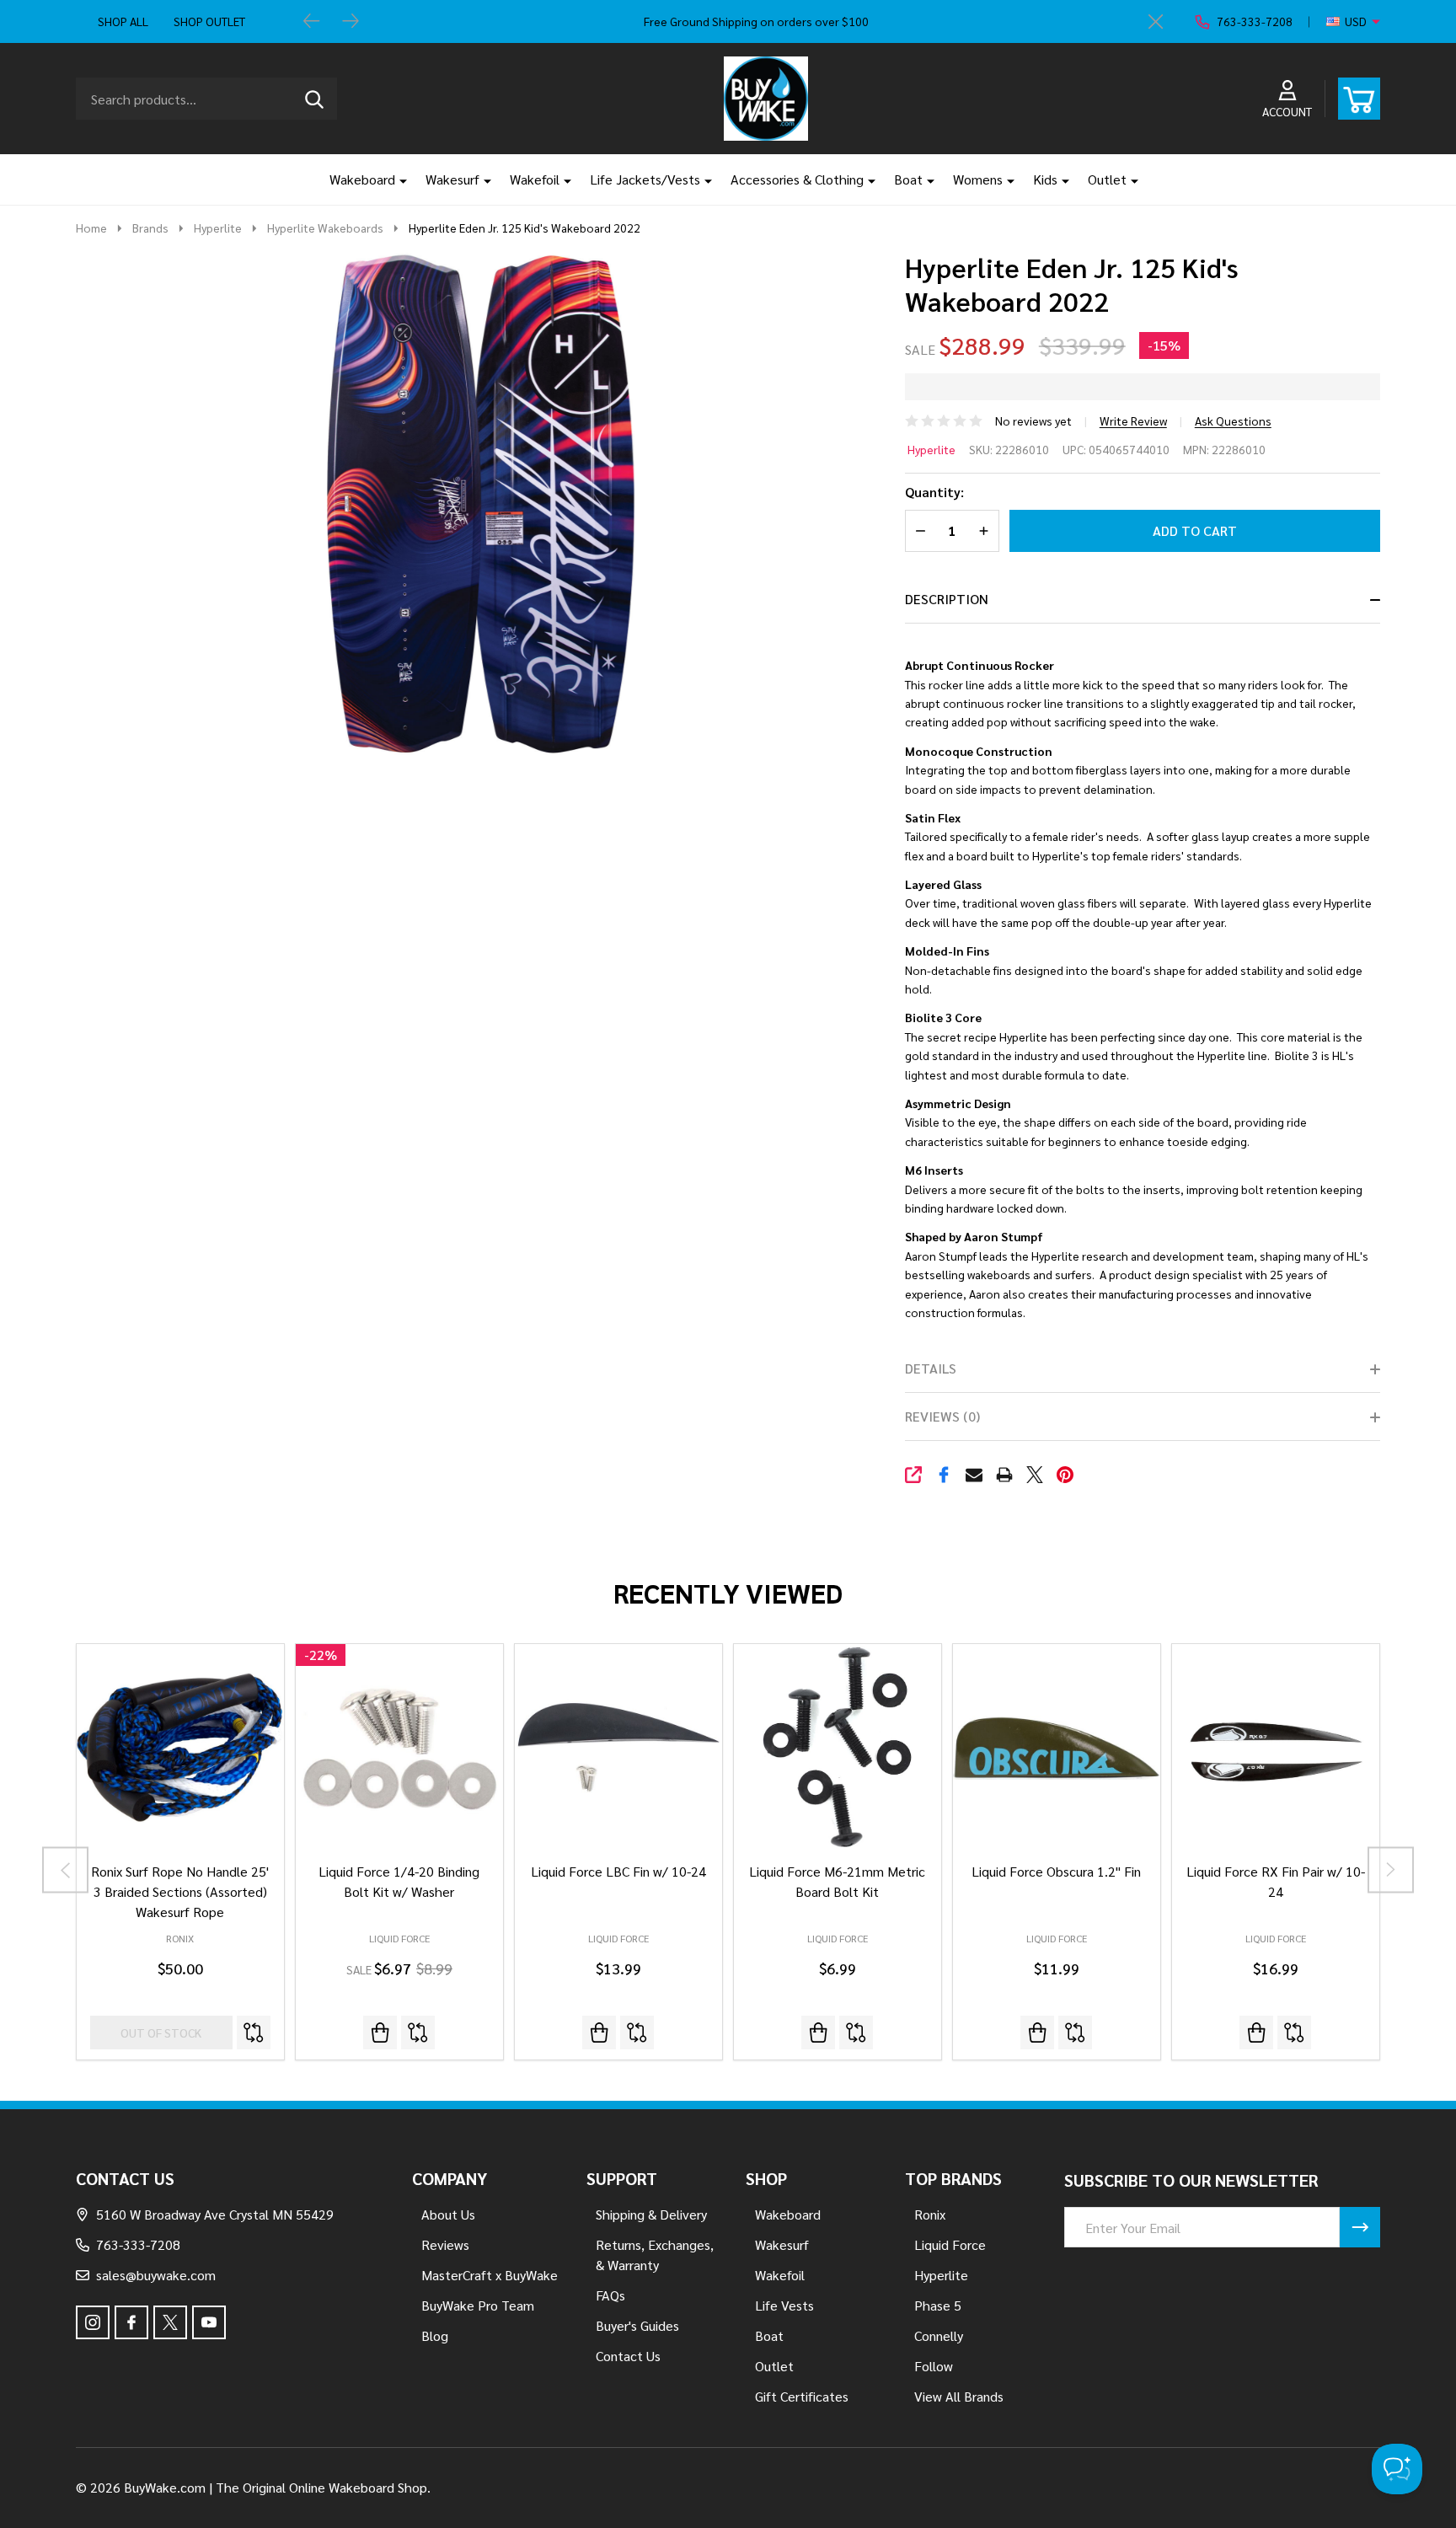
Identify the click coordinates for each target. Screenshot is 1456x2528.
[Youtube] (209, 2322)
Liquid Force (399, 1938)
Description (947, 599)
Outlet (1107, 179)
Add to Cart (1195, 530)
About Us (448, 2214)
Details (931, 1368)
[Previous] (312, 22)
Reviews (445, 2244)
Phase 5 (938, 2305)
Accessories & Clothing (797, 179)
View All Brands (959, 2396)
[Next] (351, 22)
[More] (397, 179)
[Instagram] (93, 2322)
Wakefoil (535, 179)
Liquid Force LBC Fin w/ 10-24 (618, 1871)
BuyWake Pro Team (478, 2305)
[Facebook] (944, 1475)
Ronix (180, 1938)
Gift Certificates (802, 2396)
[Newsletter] (1360, 2227)
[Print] (1004, 1475)
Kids (1045, 179)
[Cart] (1359, 99)
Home (91, 228)
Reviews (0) (942, 1416)
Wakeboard (362, 179)
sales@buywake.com (156, 2275)
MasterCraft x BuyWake (490, 2275)
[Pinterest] (1065, 1475)
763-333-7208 (138, 2244)
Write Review (1133, 420)
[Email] (974, 1475)
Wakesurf (452, 179)
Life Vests (784, 2305)
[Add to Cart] (380, 2033)
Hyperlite (931, 449)
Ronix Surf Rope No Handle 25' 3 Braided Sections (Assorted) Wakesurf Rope (180, 1891)
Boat (908, 179)
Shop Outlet (209, 21)
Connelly (939, 2335)
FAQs (610, 2295)
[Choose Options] (599, 2033)
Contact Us (628, 2356)
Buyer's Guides (637, 2325)
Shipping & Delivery (651, 2214)
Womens (978, 179)
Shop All (123, 21)
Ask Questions (1233, 420)
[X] (1035, 1475)
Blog (435, 2335)
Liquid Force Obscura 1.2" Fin (1056, 1871)
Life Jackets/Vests (645, 179)
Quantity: (934, 492)
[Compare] (254, 2033)
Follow (934, 2366)
